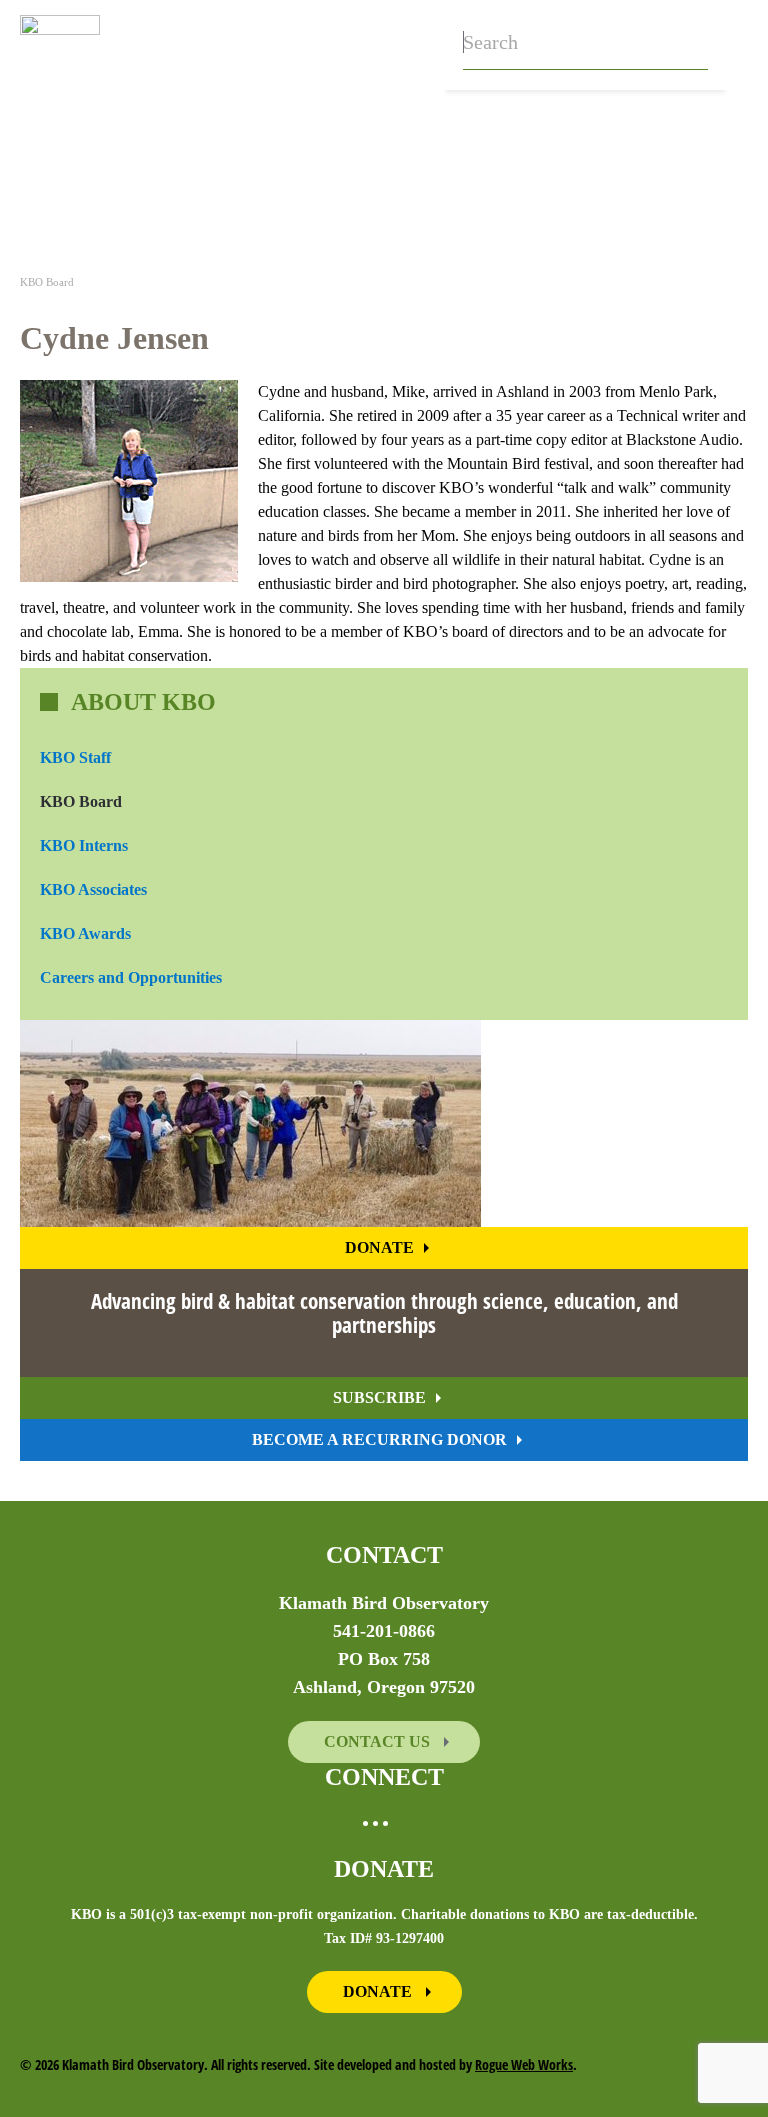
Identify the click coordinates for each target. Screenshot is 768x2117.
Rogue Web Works (524, 2064)
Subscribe (379, 1397)
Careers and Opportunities (131, 977)
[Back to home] (60, 45)
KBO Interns (84, 845)
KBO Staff (75, 757)
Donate (379, 1247)
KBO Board (81, 801)
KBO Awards (85, 933)
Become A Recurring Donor (379, 1439)
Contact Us (379, 1741)
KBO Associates (93, 889)
